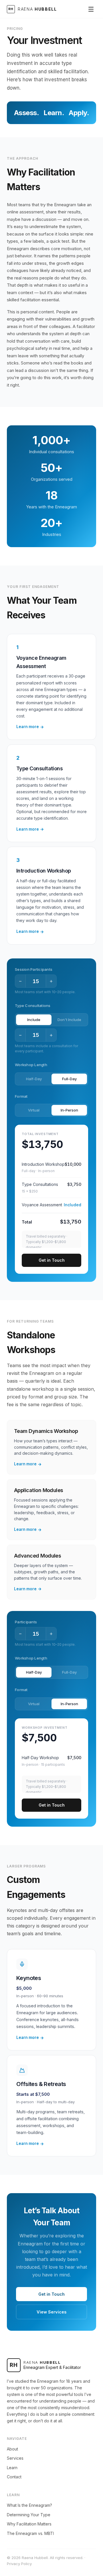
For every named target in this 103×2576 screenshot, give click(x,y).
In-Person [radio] (69, 1110)
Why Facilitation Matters (29, 2524)
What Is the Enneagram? (29, 2505)
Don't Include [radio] (69, 1020)
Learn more (30, 727)
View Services (51, 2312)
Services (15, 2458)
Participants (26, 1622)
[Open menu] (91, 9)
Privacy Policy (19, 2564)
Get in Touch (52, 1260)
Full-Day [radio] (69, 1079)
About (12, 2449)
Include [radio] (34, 1020)
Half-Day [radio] (34, 1079)
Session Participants (34, 969)
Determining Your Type (29, 2515)
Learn (12, 2468)
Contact (14, 2477)
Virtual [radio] (34, 1110)
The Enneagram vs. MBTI (30, 2533)
